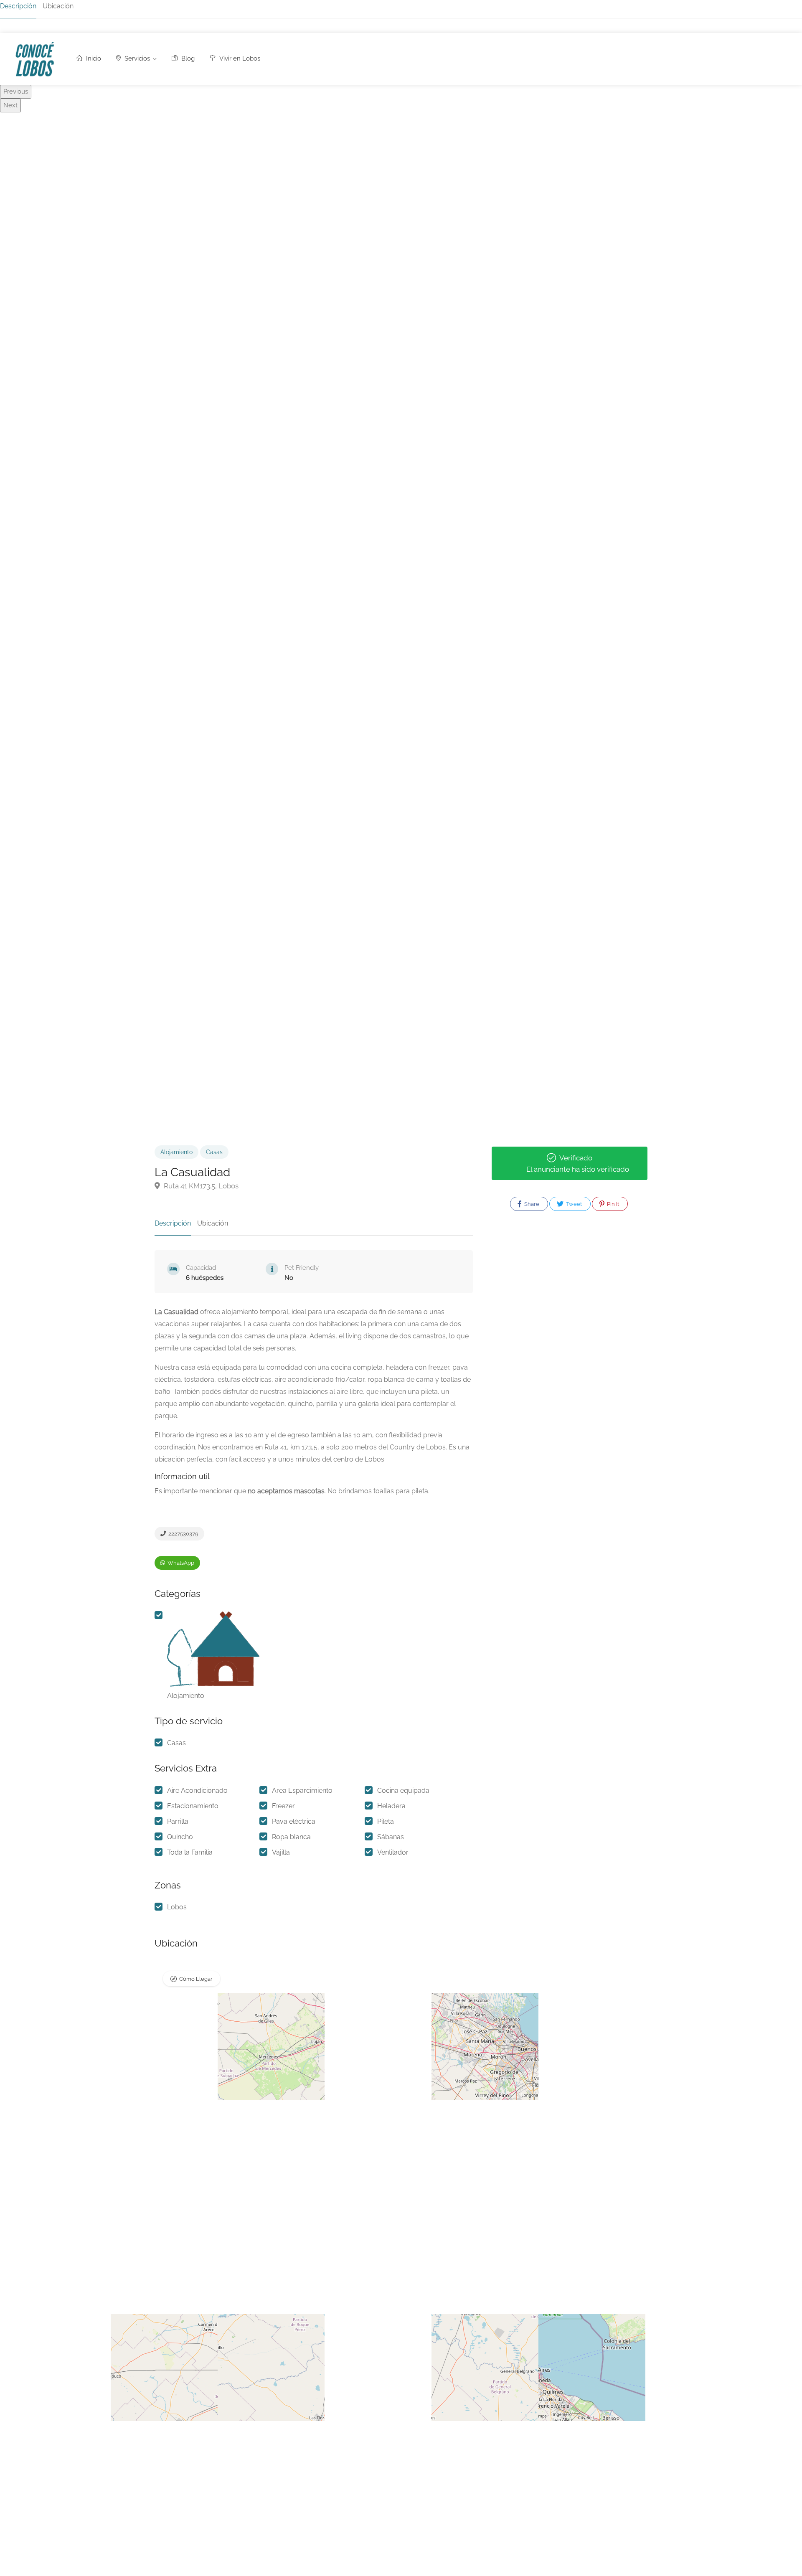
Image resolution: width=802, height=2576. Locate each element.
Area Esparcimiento (302, 1791)
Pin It (612, 1204)
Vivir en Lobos (239, 58)
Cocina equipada (403, 1791)
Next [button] (10, 105)
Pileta (386, 1821)
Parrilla (178, 1821)
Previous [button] (16, 91)
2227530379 (183, 1534)
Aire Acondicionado (197, 1791)
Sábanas (391, 1837)
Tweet (573, 1204)
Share (531, 1204)
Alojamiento (176, 1152)
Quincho (180, 1837)
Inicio (93, 58)
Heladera (391, 1806)
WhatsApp (180, 1563)
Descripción (18, 6)
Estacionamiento (193, 1806)
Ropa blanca (291, 1837)
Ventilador (393, 1852)
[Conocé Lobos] (34, 61)
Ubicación (58, 6)
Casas (214, 1152)
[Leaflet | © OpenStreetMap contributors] (314, 2046)
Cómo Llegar (196, 1979)
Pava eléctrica (294, 1821)
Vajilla (281, 1852)
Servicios (136, 58)
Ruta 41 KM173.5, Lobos (200, 1186)
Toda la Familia (190, 1852)
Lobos (177, 1907)
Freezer (283, 1806)
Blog (187, 58)
